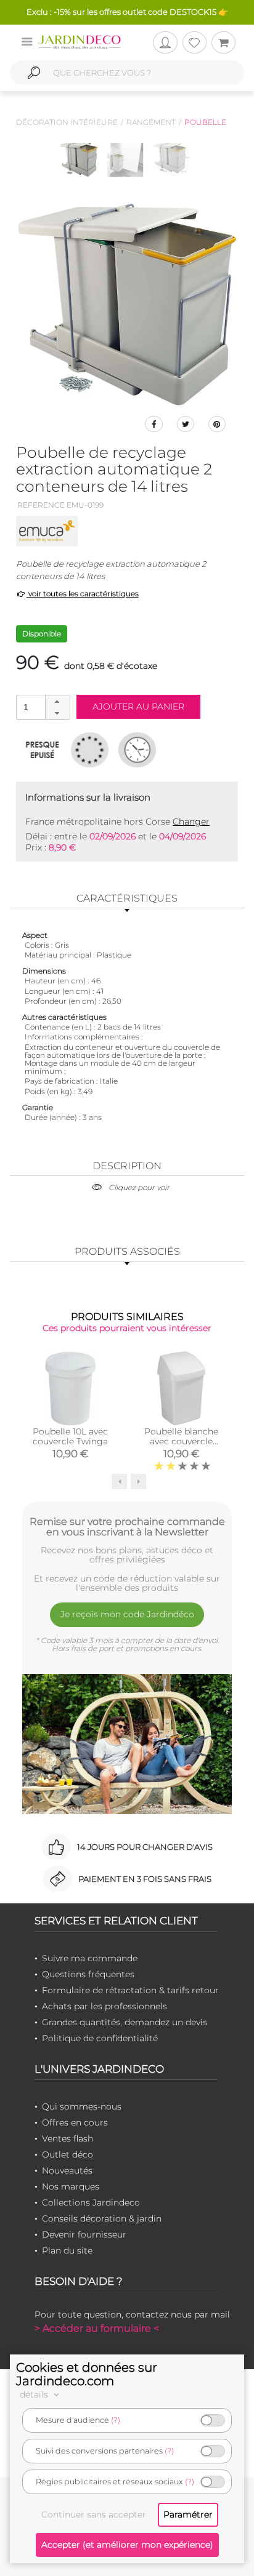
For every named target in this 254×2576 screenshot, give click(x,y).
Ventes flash (68, 2138)
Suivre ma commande (90, 1958)
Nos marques (71, 2186)
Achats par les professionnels (104, 2006)
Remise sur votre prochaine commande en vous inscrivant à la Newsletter (127, 1527)
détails (35, 2394)
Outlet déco (68, 2154)
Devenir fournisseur (84, 2234)
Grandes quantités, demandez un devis (125, 2022)
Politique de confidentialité (100, 2038)
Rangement (151, 122)
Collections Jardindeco (91, 2202)
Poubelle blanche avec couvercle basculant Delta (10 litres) (182, 1446)
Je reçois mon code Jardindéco (127, 1614)
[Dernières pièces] (42, 750)
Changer (191, 822)
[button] (57, 702)
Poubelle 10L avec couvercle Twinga (70, 1436)
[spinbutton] (42, 707)
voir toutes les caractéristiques (83, 594)
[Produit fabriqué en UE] (90, 750)
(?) (116, 2420)
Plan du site (67, 2250)
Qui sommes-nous (82, 2106)
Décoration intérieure (67, 122)
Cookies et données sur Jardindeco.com (87, 2374)
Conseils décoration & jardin (102, 2218)
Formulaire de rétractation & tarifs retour (130, 1990)
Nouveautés (67, 2170)
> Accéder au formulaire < (97, 2328)
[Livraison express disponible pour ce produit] (137, 750)
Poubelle (205, 122)
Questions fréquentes (88, 1974)
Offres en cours (75, 2122)
